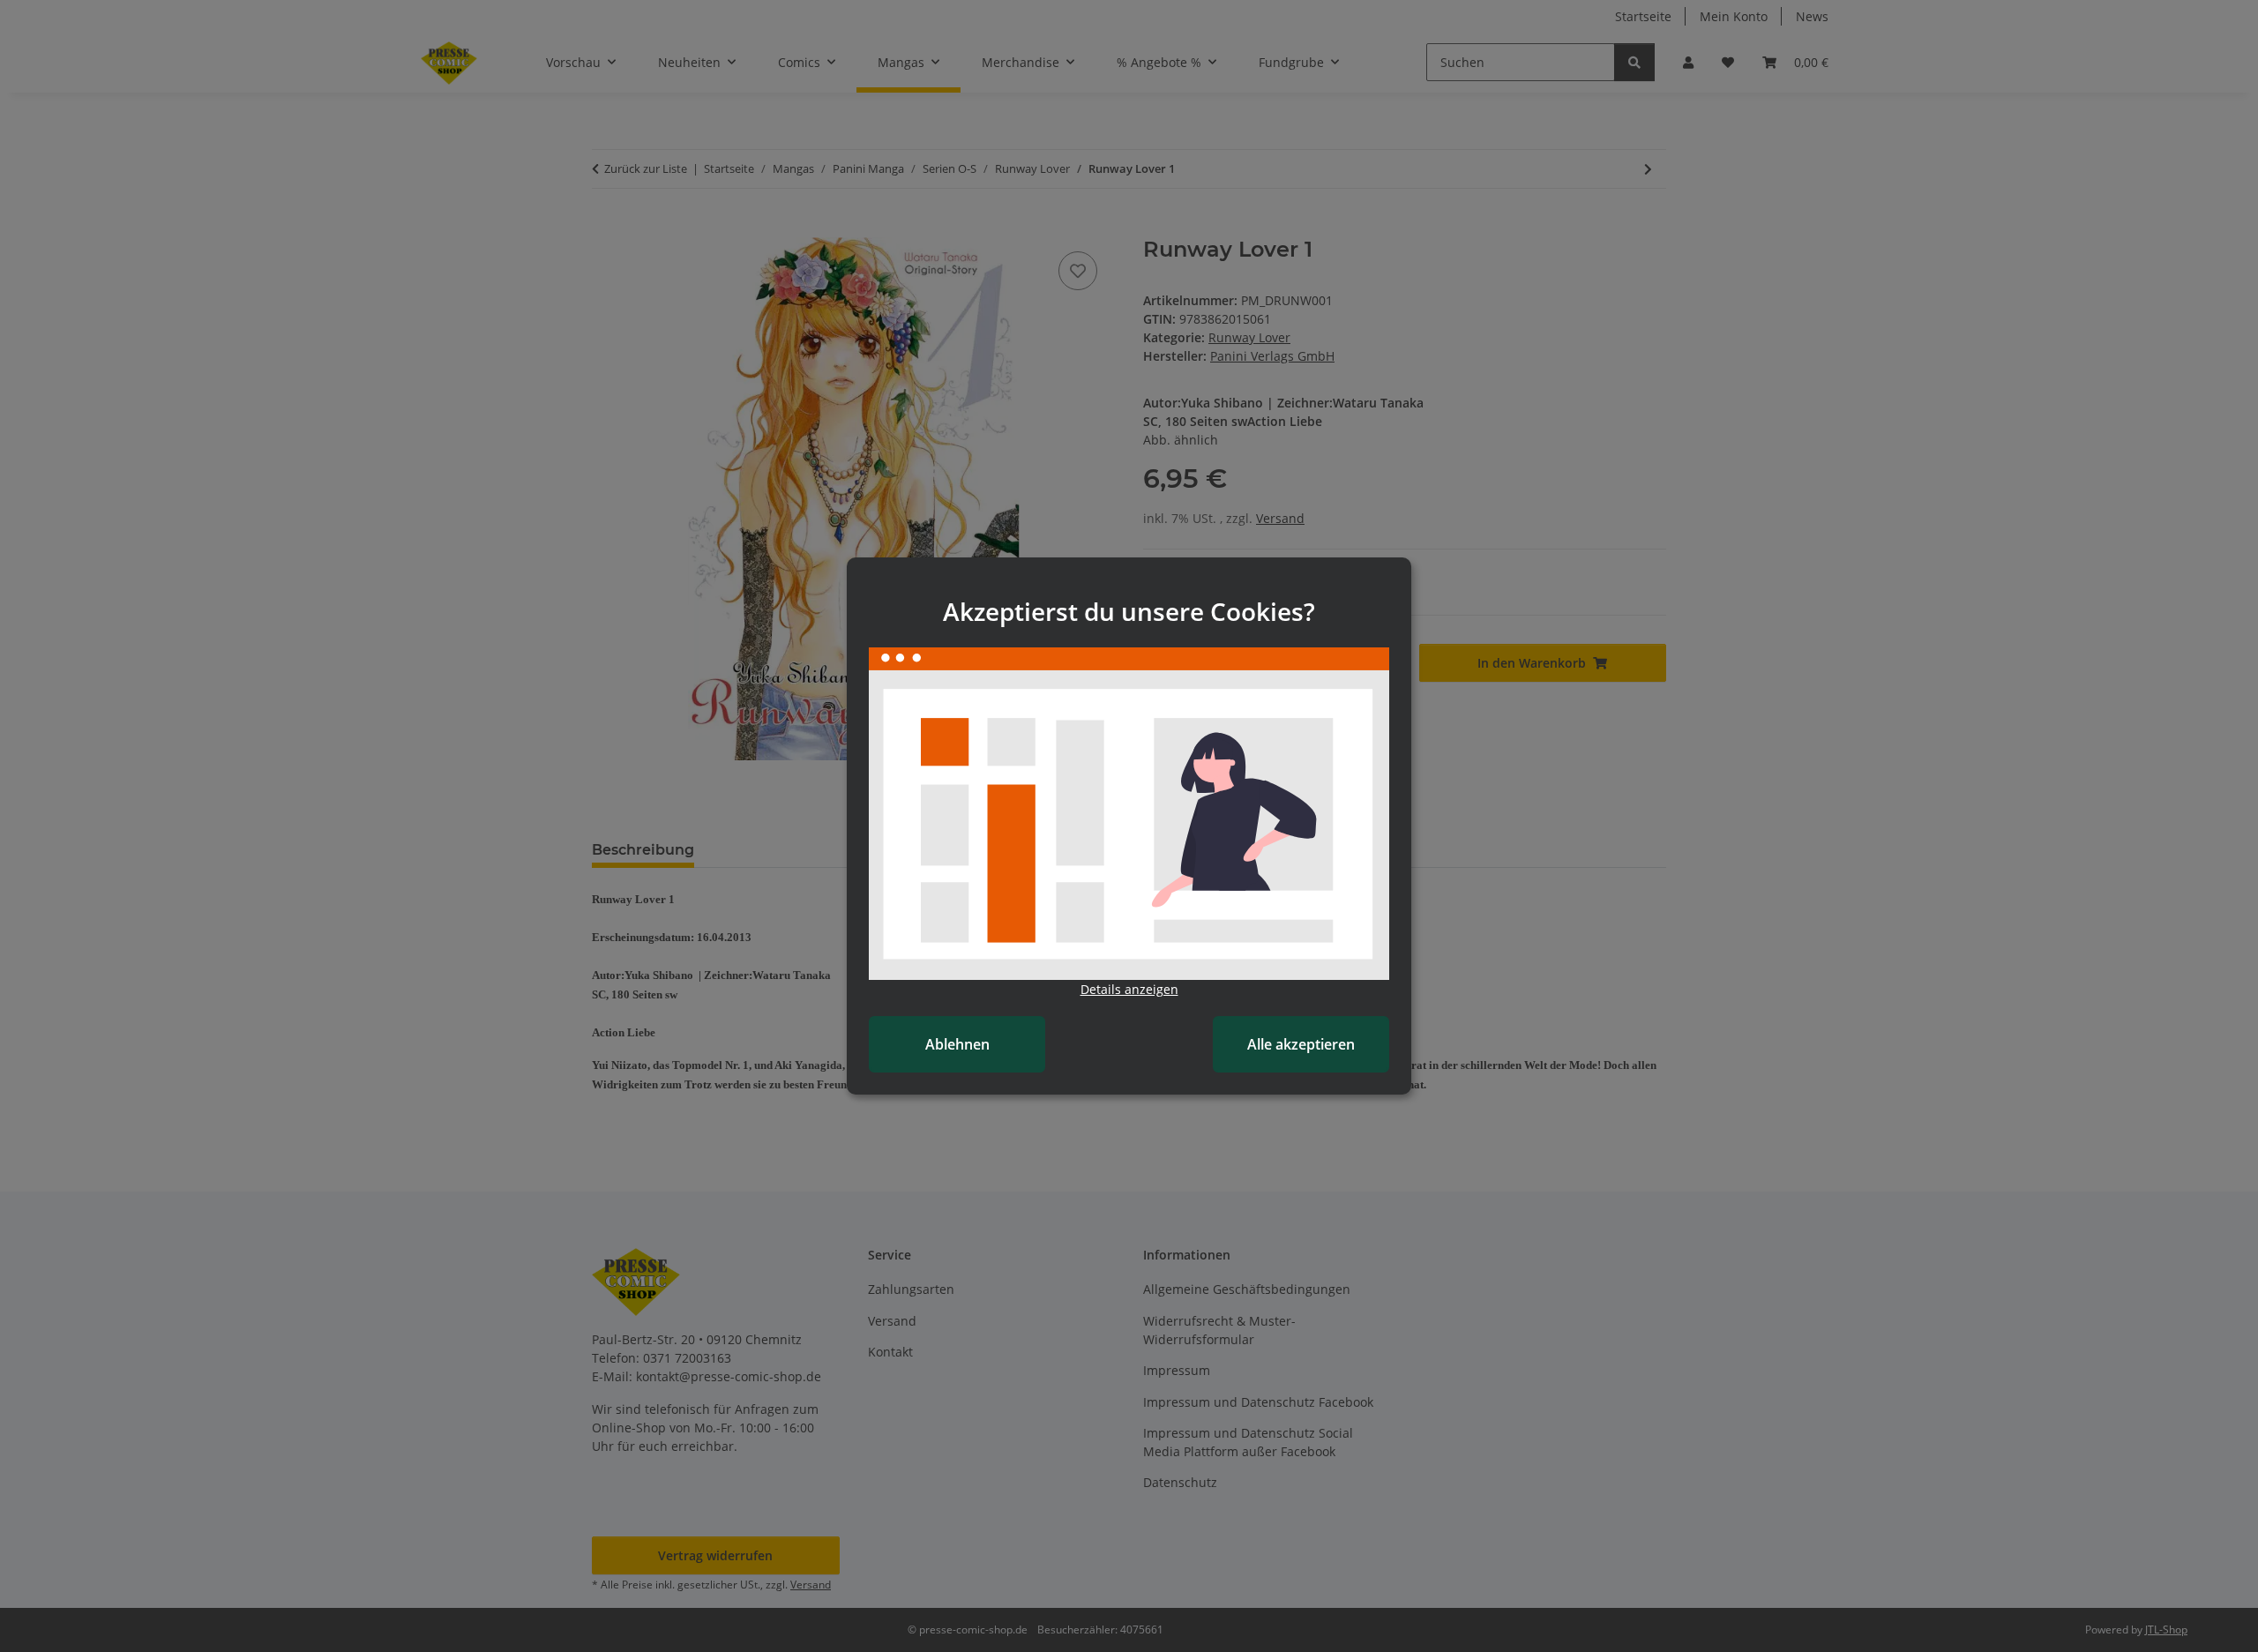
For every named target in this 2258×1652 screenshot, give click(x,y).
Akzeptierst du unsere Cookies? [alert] (1129, 611)
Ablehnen (957, 1044)
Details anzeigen (1129, 989)
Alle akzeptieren (1301, 1044)
